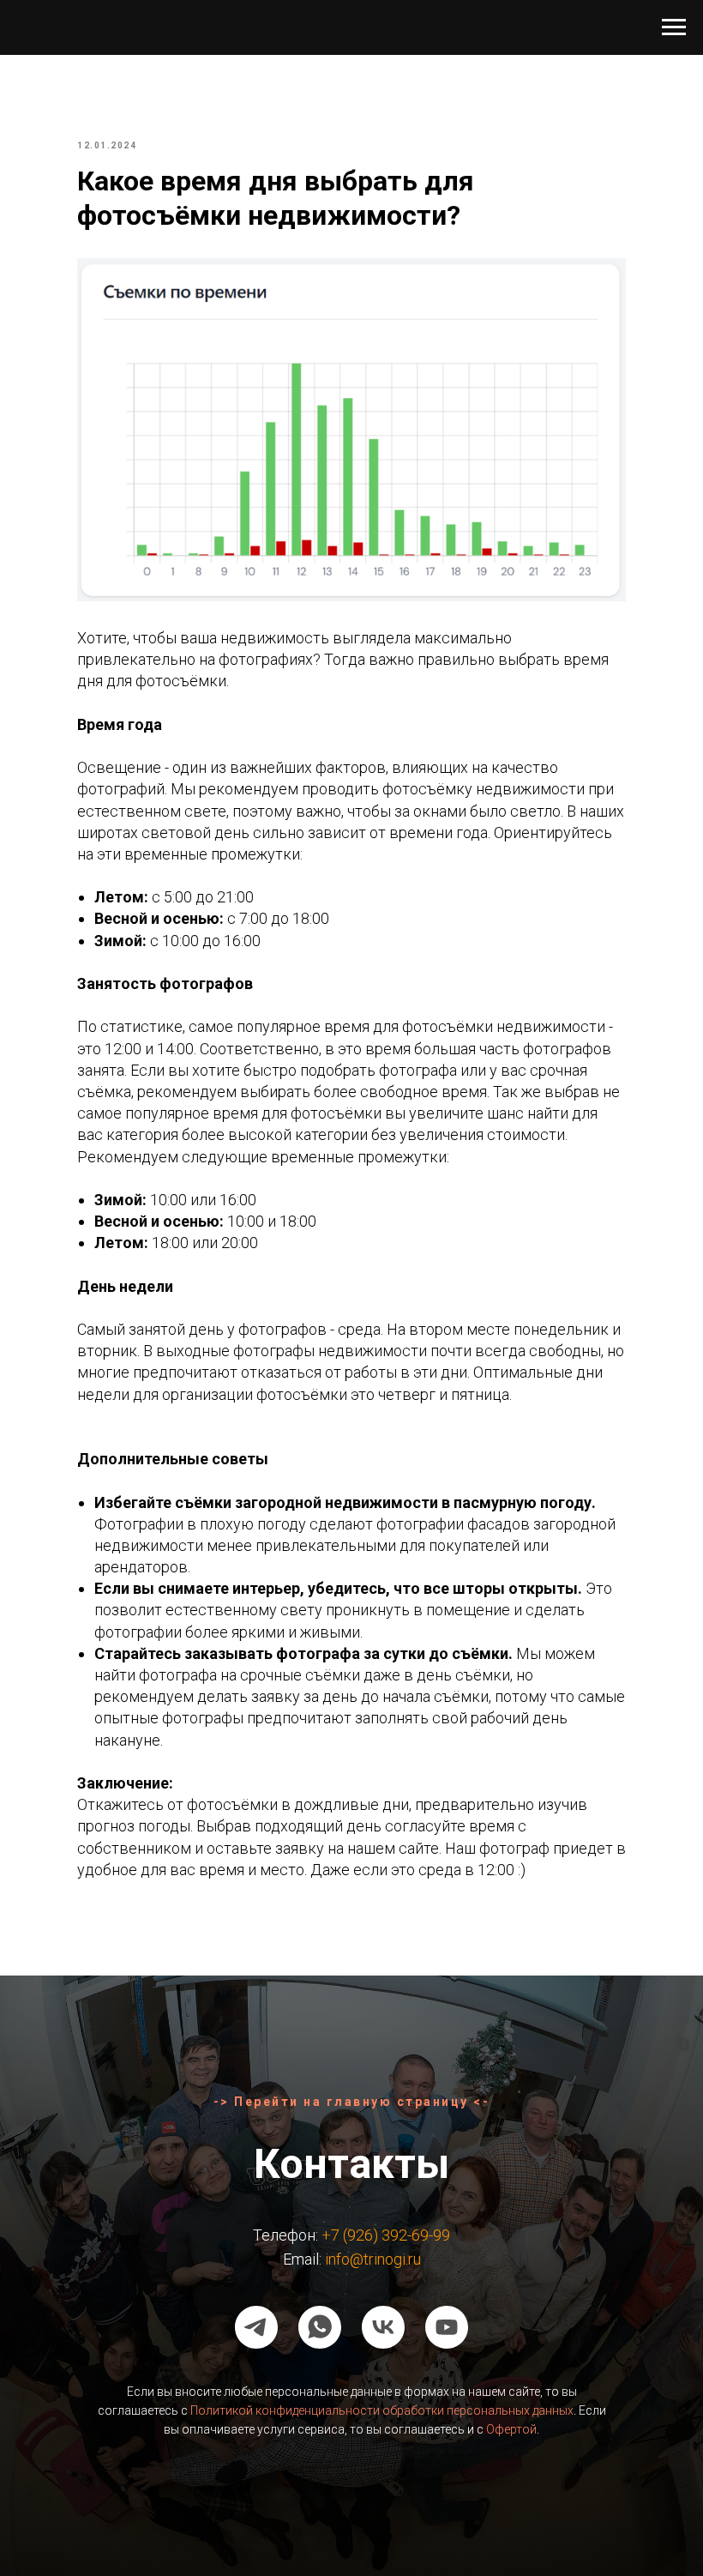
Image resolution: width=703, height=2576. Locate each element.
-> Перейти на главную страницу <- (352, 2102)
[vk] (383, 2327)
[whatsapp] (320, 2327)
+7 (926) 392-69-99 (386, 2235)
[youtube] (447, 2327)
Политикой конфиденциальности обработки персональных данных (382, 2410)
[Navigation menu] (674, 27)
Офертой (511, 2429)
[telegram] (256, 2327)
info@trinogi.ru (373, 2259)
